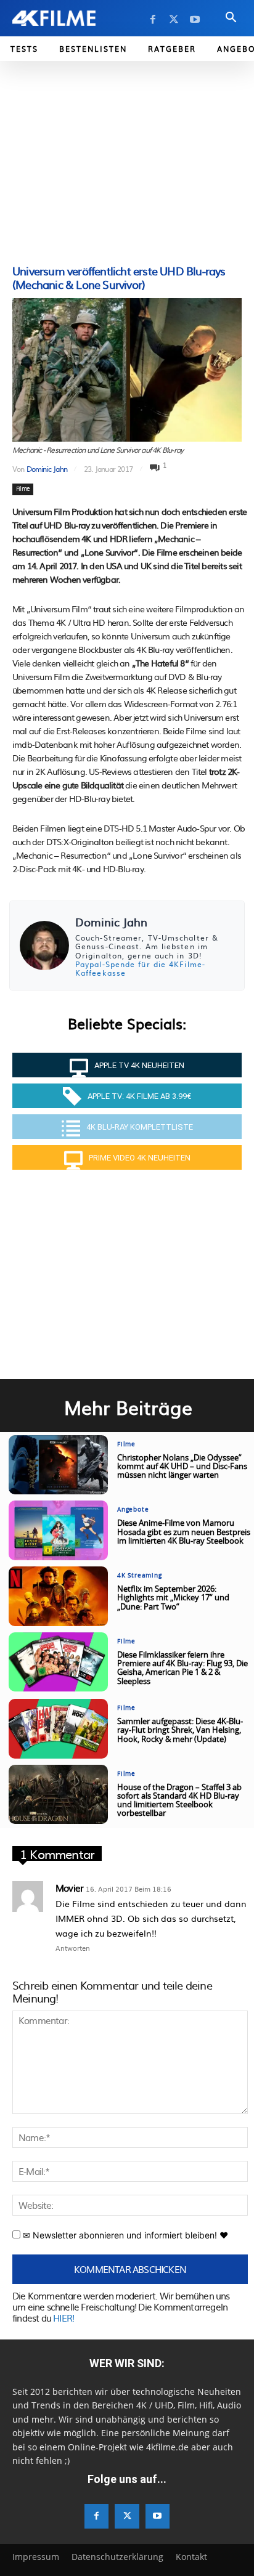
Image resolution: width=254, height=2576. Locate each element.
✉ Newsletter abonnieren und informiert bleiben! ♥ (124, 2235)
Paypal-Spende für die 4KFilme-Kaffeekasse (140, 968)
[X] (174, 20)
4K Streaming (140, 1576)
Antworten (73, 1948)
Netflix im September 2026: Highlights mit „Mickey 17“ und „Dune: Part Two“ (173, 1598)
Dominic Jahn (47, 469)
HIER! (63, 2318)
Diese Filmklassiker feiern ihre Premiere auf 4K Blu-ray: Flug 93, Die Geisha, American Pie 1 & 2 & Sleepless (182, 1669)
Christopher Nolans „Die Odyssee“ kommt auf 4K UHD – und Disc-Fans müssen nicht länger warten (182, 1467)
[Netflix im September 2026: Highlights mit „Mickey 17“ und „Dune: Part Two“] (58, 1596)
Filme (23, 489)
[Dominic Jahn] (44, 946)
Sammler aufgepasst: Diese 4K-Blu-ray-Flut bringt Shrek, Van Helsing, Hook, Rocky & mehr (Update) (180, 1731)
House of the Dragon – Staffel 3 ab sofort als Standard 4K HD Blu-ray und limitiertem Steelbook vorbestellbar (179, 1801)
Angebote (133, 1510)
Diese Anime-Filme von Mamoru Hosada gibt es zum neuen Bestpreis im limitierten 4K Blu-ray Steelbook (184, 1533)
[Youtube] (195, 20)
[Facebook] (153, 20)
